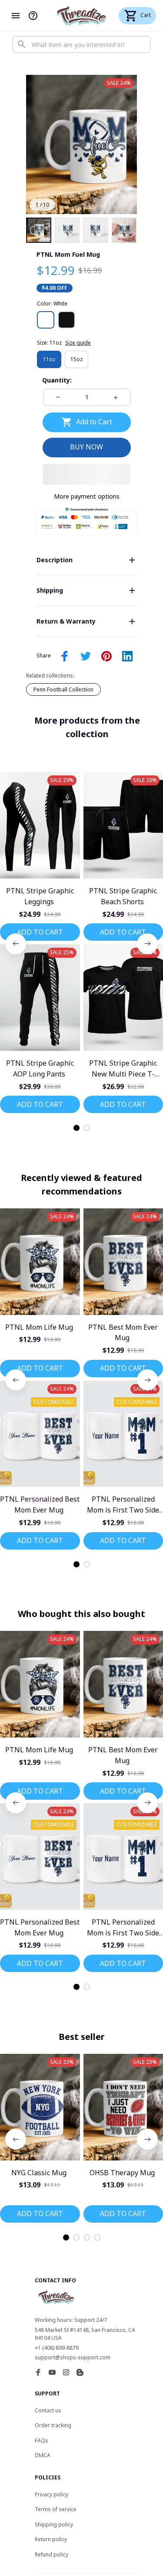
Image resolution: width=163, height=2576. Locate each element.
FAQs (42, 2440)
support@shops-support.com (73, 2357)
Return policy (51, 2539)
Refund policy (52, 2554)
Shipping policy (54, 2524)
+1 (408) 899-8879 (57, 2348)
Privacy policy (52, 2494)
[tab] (77, 1128)
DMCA (43, 2455)
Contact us (48, 2410)
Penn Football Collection (63, 689)
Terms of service (56, 2509)
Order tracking (53, 2425)
